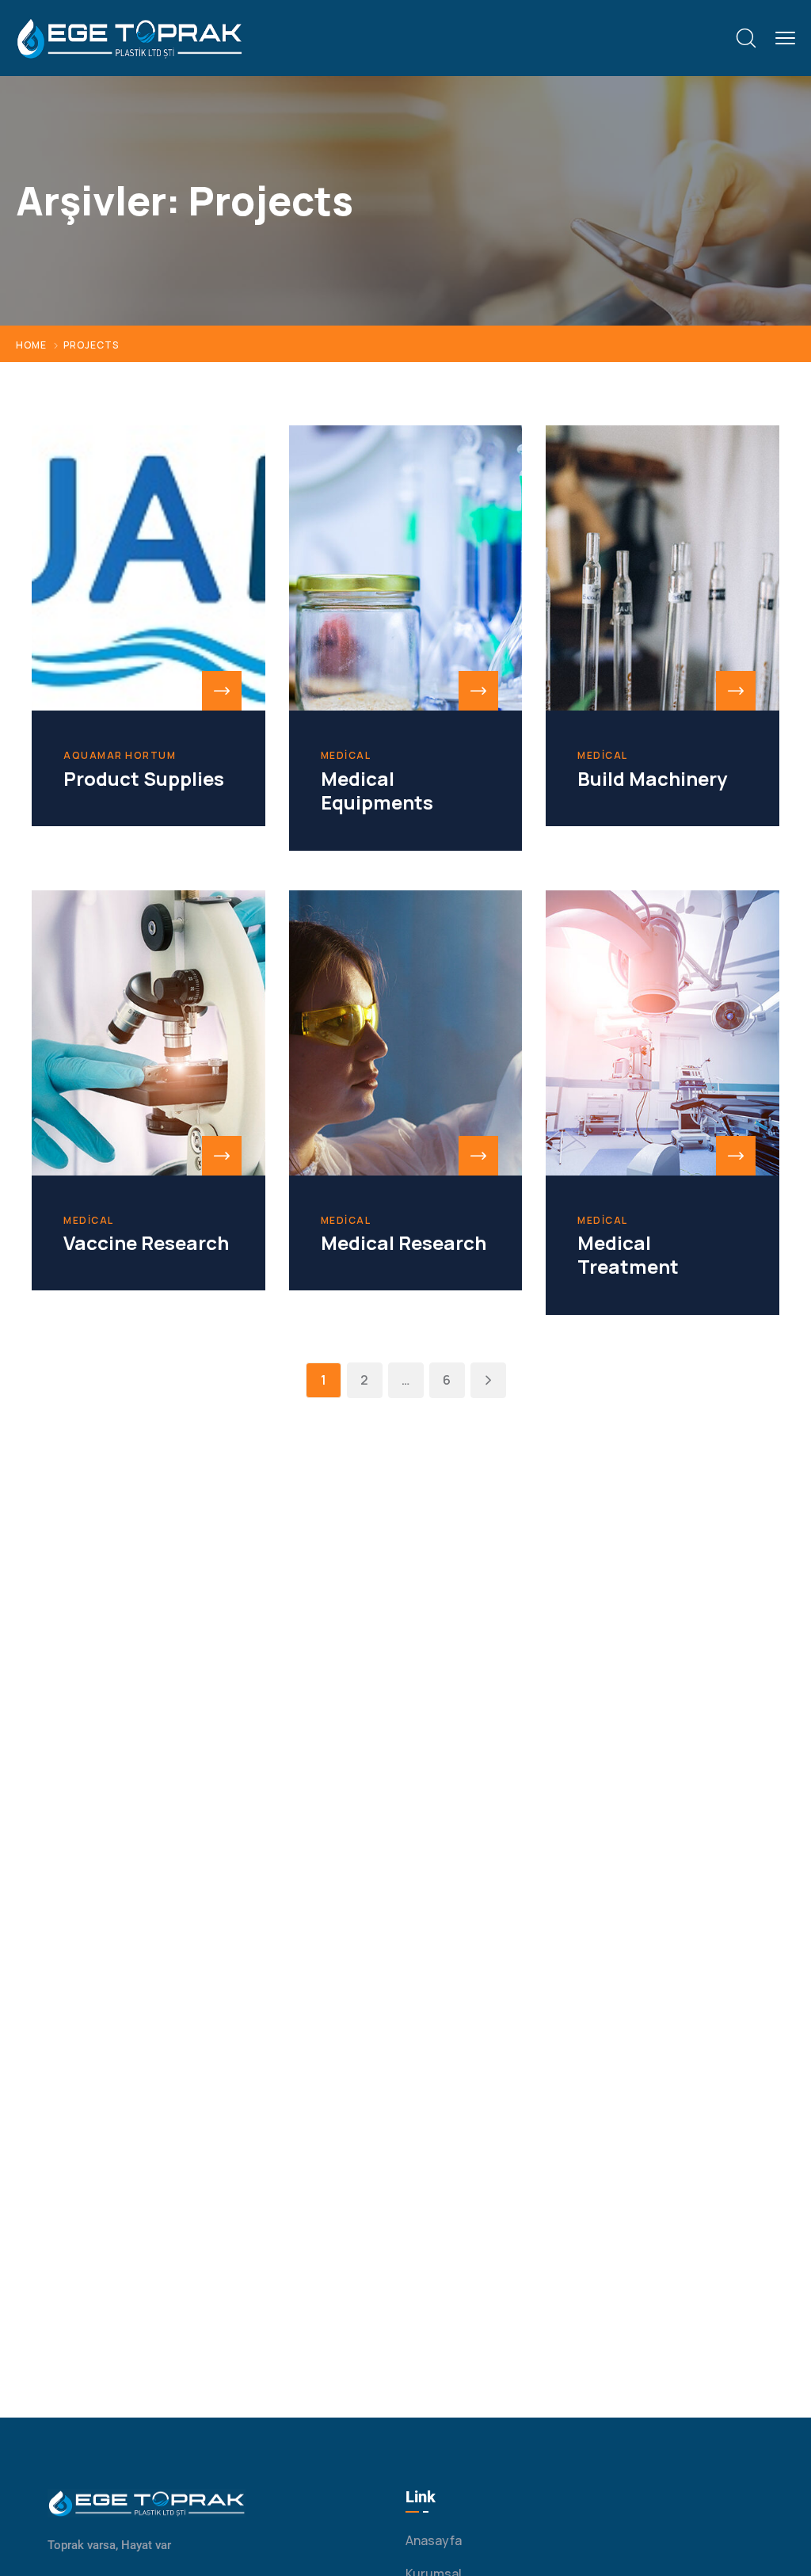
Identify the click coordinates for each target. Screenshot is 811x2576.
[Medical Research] (406, 1033)
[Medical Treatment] (663, 1033)
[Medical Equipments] (406, 568)
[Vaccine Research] (148, 1033)
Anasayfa (434, 2540)
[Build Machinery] (663, 568)
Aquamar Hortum (120, 756)
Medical (346, 756)
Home (31, 345)
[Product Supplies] (148, 568)
